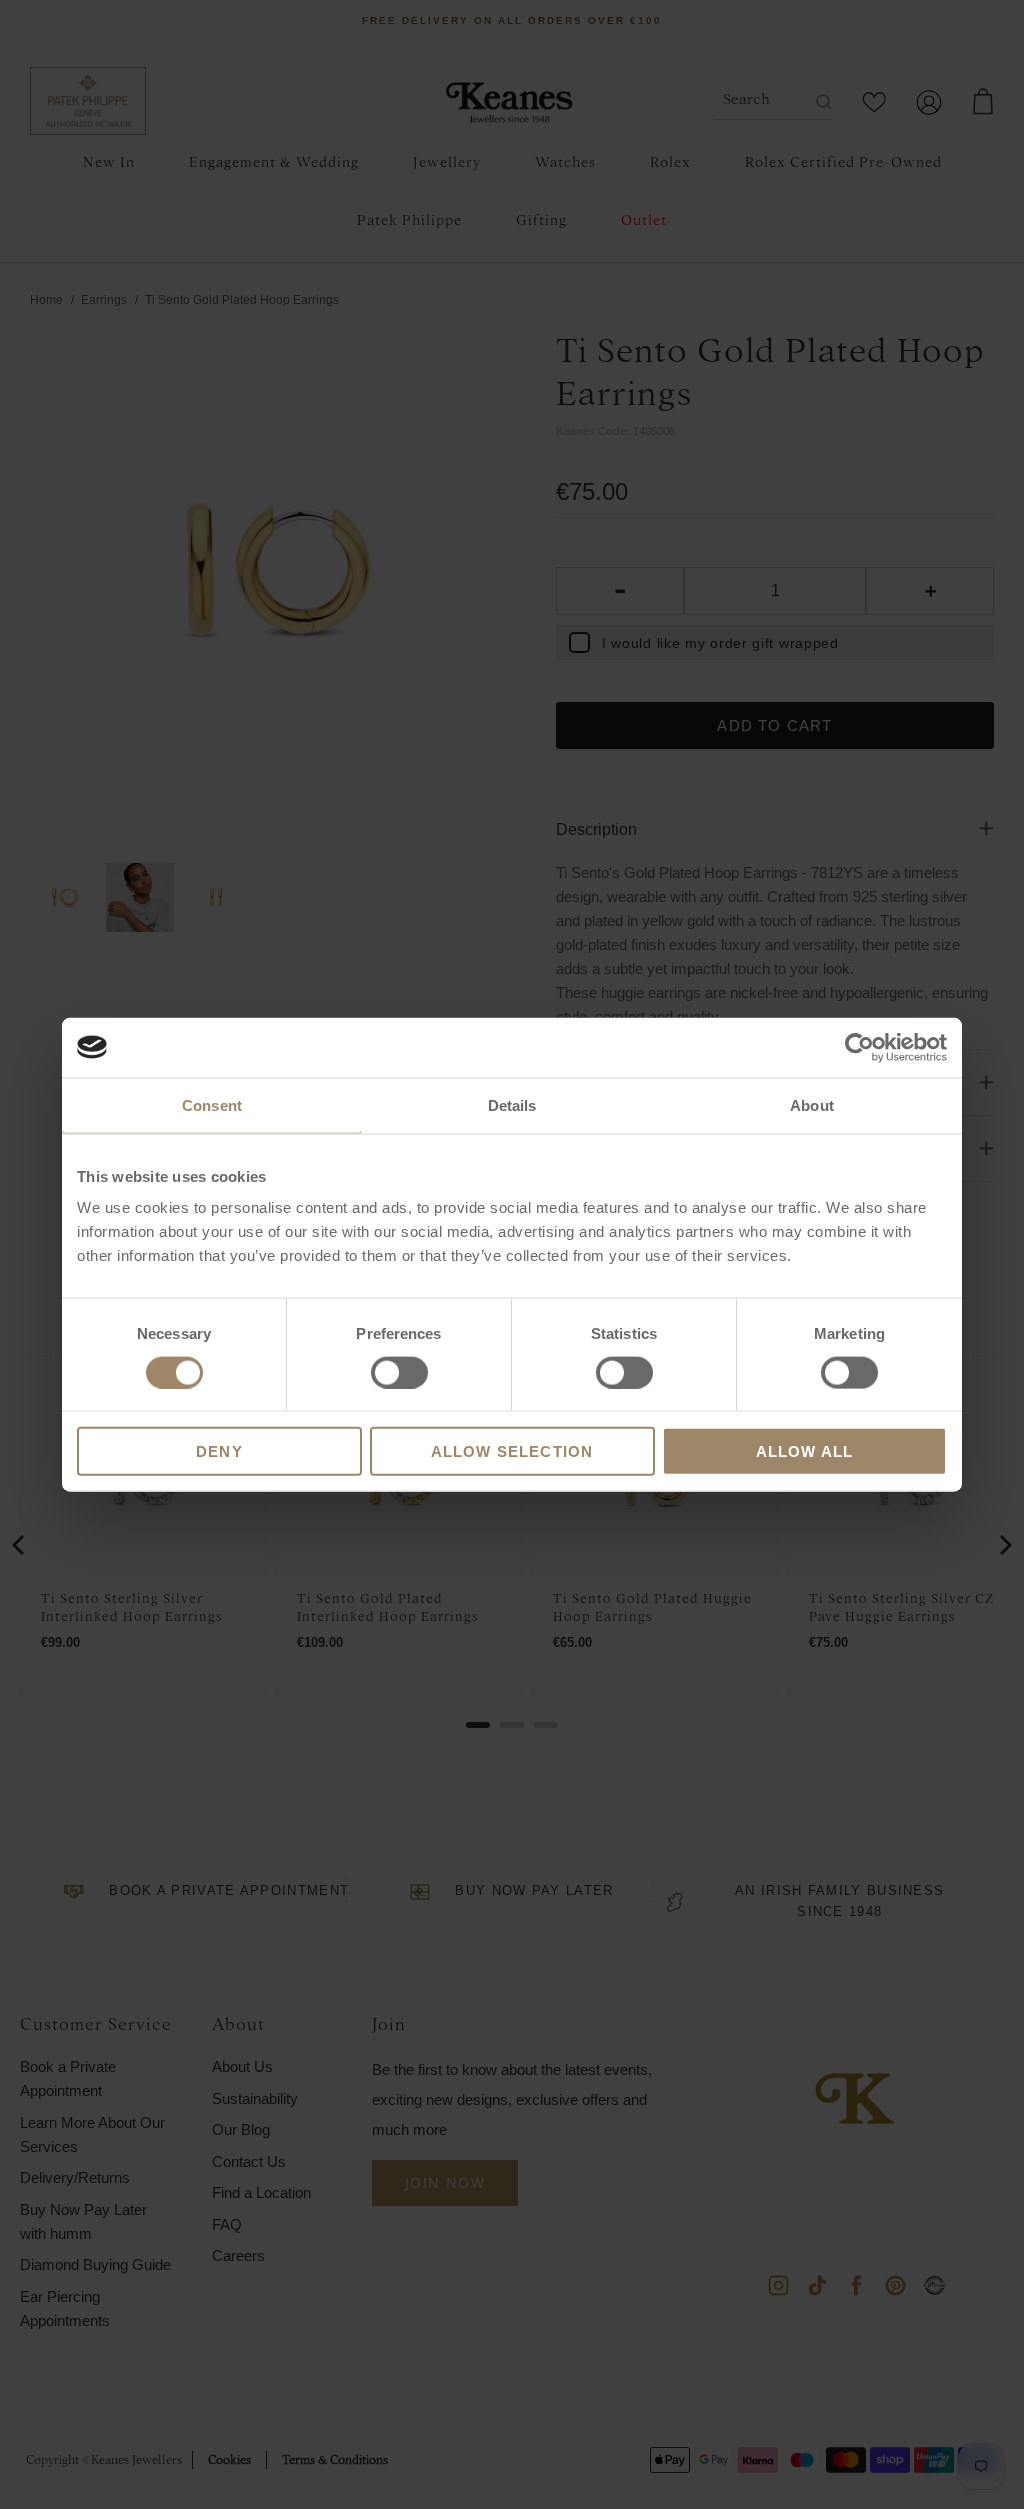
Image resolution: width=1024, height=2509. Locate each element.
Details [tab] (512, 1104)
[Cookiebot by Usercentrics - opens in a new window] (859, 1047)
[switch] (399, 1372)
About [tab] (812, 1104)
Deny (219, 1451)
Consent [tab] (212, 1104)
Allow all (805, 1451)
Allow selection (512, 1451)
